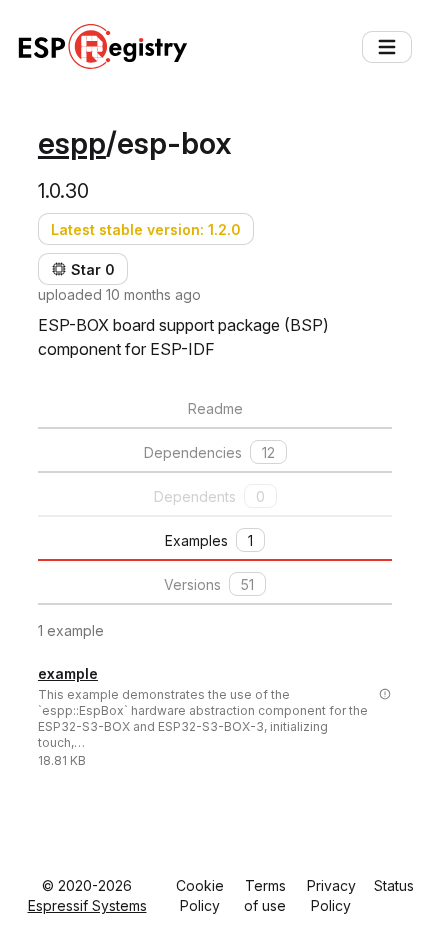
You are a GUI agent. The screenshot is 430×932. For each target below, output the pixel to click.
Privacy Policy (331, 895)
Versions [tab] (209, 584)
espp (72, 143)
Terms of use (265, 895)
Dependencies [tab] (209, 452)
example (68, 673)
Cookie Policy (200, 895)
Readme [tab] (215, 408)
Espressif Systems (87, 905)
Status (394, 885)
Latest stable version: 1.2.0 (146, 229)
